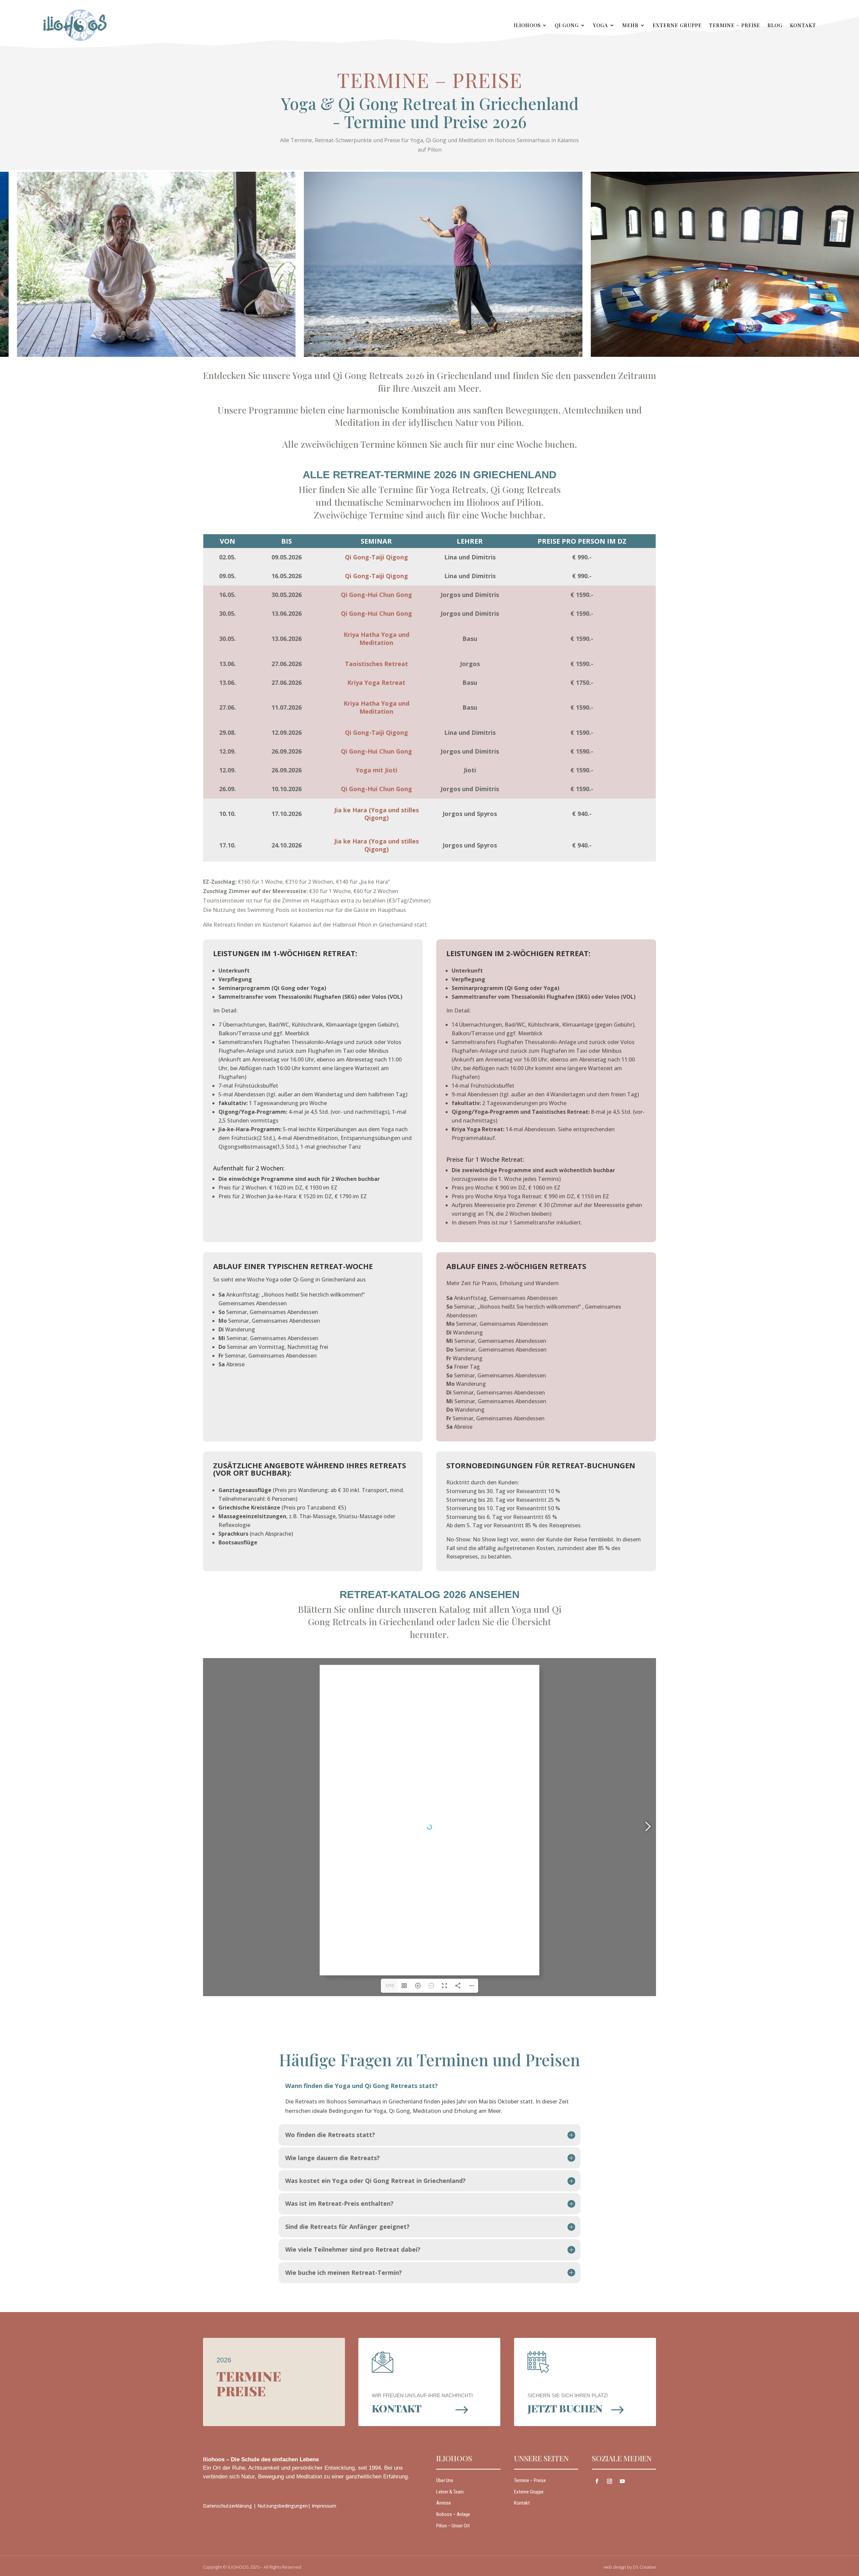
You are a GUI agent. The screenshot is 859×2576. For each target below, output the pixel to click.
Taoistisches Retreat (376, 664)
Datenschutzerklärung (228, 2506)
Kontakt (803, 25)
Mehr (630, 25)
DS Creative (644, 2567)
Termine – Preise (735, 25)
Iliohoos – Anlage (453, 2514)
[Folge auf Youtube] (622, 2481)
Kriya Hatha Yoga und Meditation (376, 639)
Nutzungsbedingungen (283, 2506)
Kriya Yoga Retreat (376, 682)
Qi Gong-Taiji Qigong (376, 557)
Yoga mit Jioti (376, 770)
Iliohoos (527, 25)
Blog (775, 25)
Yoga (600, 25)
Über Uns (445, 2480)
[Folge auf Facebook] (597, 2481)
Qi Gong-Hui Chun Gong (376, 595)
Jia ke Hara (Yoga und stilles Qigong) (376, 814)
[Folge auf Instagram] (610, 2481)
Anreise (444, 2503)
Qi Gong (567, 25)
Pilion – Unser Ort (453, 2526)
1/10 (389, 1986)
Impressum (324, 2506)
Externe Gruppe (677, 25)
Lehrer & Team (450, 2492)
